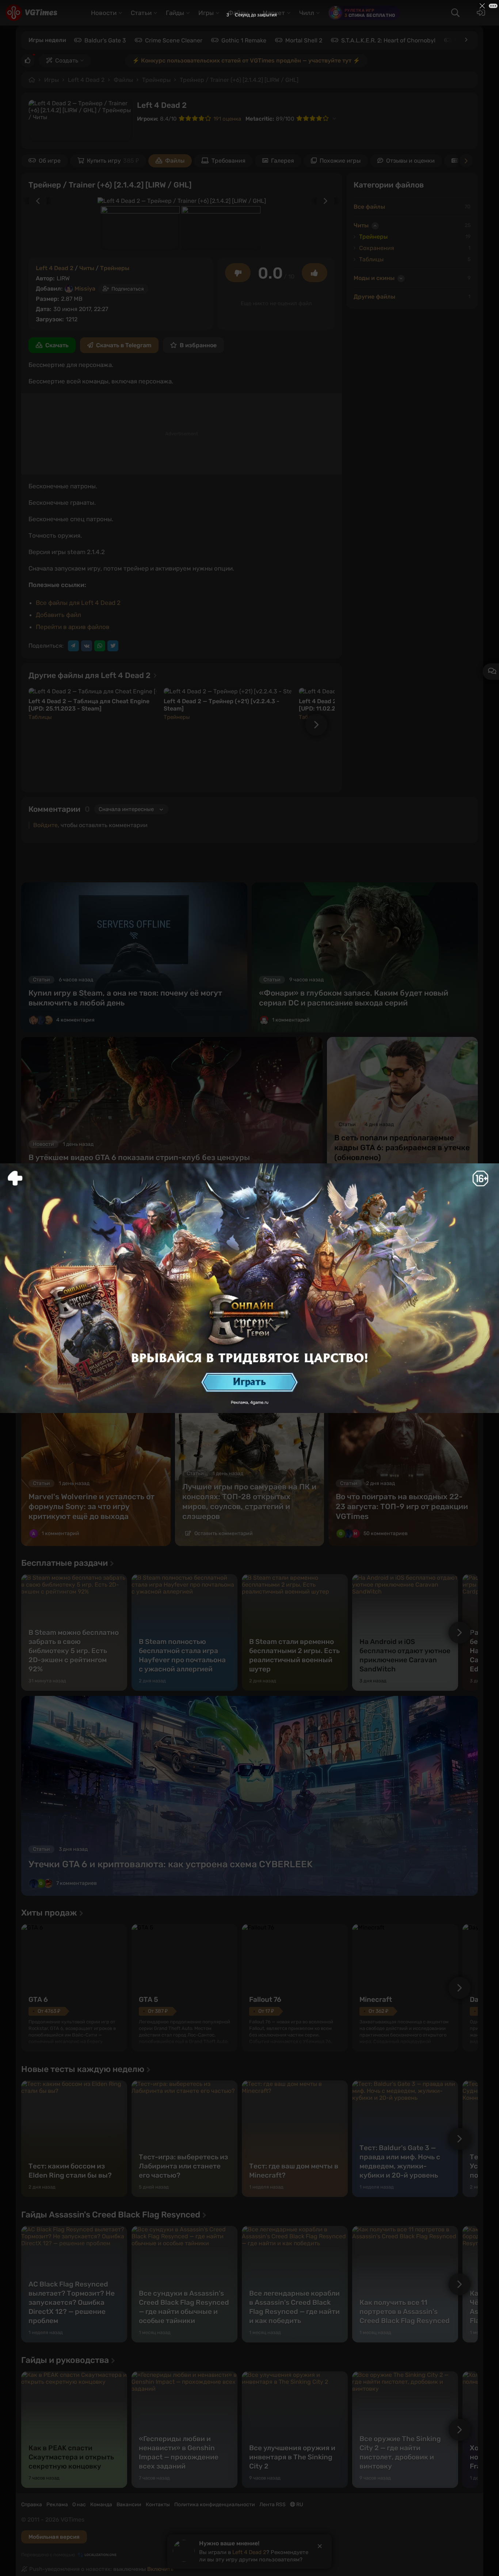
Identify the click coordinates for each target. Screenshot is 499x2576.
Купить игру (113, 161)
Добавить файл (58, 615)
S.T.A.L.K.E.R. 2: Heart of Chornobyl (388, 40)
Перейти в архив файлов (73, 627)
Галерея (283, 161)
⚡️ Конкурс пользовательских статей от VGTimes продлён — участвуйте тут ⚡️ (246, 60)
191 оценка (227, 119)
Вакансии (129, 2505)
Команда (101, 2505)
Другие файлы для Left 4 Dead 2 (90, 675)
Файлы (123, 80)
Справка (32, 2505)
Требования (228, 161)
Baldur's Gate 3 (105, 40)
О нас (79, 2505)
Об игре (50, 161)
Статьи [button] (141, 13)
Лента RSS (273, 2505)
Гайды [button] (175, 13)
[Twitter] (113, 646)
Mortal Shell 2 (304, 40)
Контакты (158, 2505)
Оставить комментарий (223, 1533)
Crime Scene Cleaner (174, 40)
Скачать (57, 345)
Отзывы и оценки (410, 161)
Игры (52, 80)
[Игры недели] (466, 40)
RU (299, 2505)
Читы (87, 268)
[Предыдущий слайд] (34, 201)
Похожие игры (340, 161)
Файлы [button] (238, 13)
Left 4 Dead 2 (86, 80)
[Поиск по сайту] (455, 13)
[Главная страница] (31, 13)
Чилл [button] (307, 13)
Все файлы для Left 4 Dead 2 (78, 603)
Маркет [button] (274, 13)
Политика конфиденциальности (215, 2505)
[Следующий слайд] (329, 201)
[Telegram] (73, 646)
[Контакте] (87, 646)
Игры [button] (206, 13)
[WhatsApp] (100, 646)
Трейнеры (156, 80)
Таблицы (40, 717)
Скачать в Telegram (124, 345)
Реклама (57, 2505)
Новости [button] (104, 13)
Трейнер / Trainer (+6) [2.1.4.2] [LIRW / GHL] (239, 80)
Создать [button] (67, 60)
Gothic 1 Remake (244, 40)
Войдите (45, 825)
